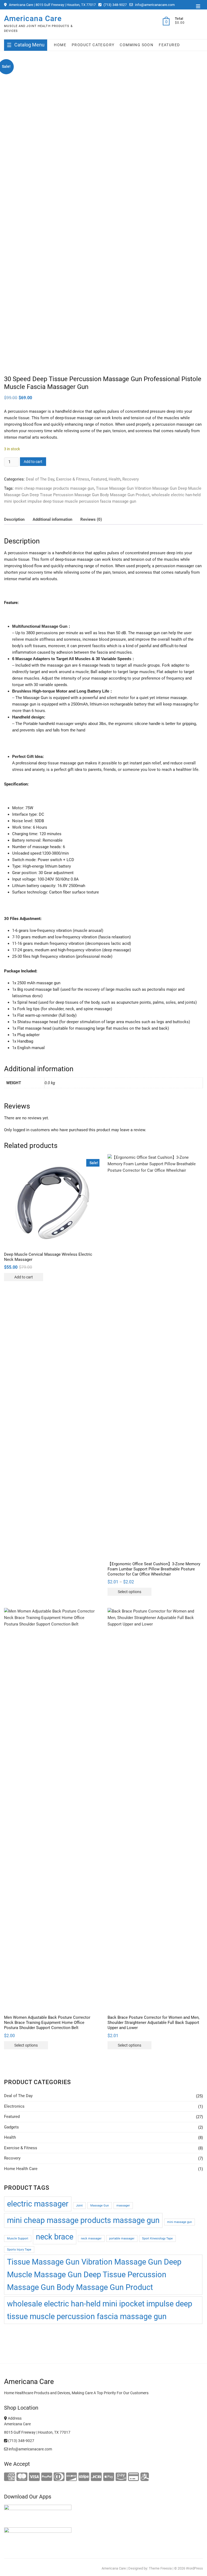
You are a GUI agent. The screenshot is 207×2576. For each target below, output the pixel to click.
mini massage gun (180, 2222)
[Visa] (34, 2477)
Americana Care (33, 19)
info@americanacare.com (154, 5)
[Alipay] (145, 2477)
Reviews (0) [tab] (91, 519)
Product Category (93, 45)
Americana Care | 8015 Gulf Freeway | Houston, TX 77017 (52, 5)
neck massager (91, 2239)
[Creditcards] (134, 2477)
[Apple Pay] (109, 2477)
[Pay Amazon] (121, 2477)
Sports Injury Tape (19, 2250)
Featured (169, 45)
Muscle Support (18, 2239)
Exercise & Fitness (73, 479)
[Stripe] (84, 2477)
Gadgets (11, 2127)
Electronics (14, 2106)
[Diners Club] (59, 2477)
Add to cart (33, 462)
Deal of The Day (40, 479)
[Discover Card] (72, 2477)
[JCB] (96, 2477)
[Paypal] (47, 2477)
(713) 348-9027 (115, 5)
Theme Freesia (160, 2568)
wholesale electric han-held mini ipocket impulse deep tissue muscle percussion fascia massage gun (100, 2310)
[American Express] (10, 2477)
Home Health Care (21, 2169)
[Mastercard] (22, 2477)
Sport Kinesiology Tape (157, 2239)
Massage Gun (100, 2206)
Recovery (131, 479)
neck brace (55, 2237)
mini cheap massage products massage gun (54, 488)
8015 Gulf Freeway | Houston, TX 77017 (37, 2432)
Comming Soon (137, 45)
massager (123, 2206)
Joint (79, 2206)
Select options (130, 1592)
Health (115, 479)
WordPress (194, 2568)
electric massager (38, 2204)
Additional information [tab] (52, 519)
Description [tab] (14, 519)
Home (60, 45)
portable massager (122, 2239)
